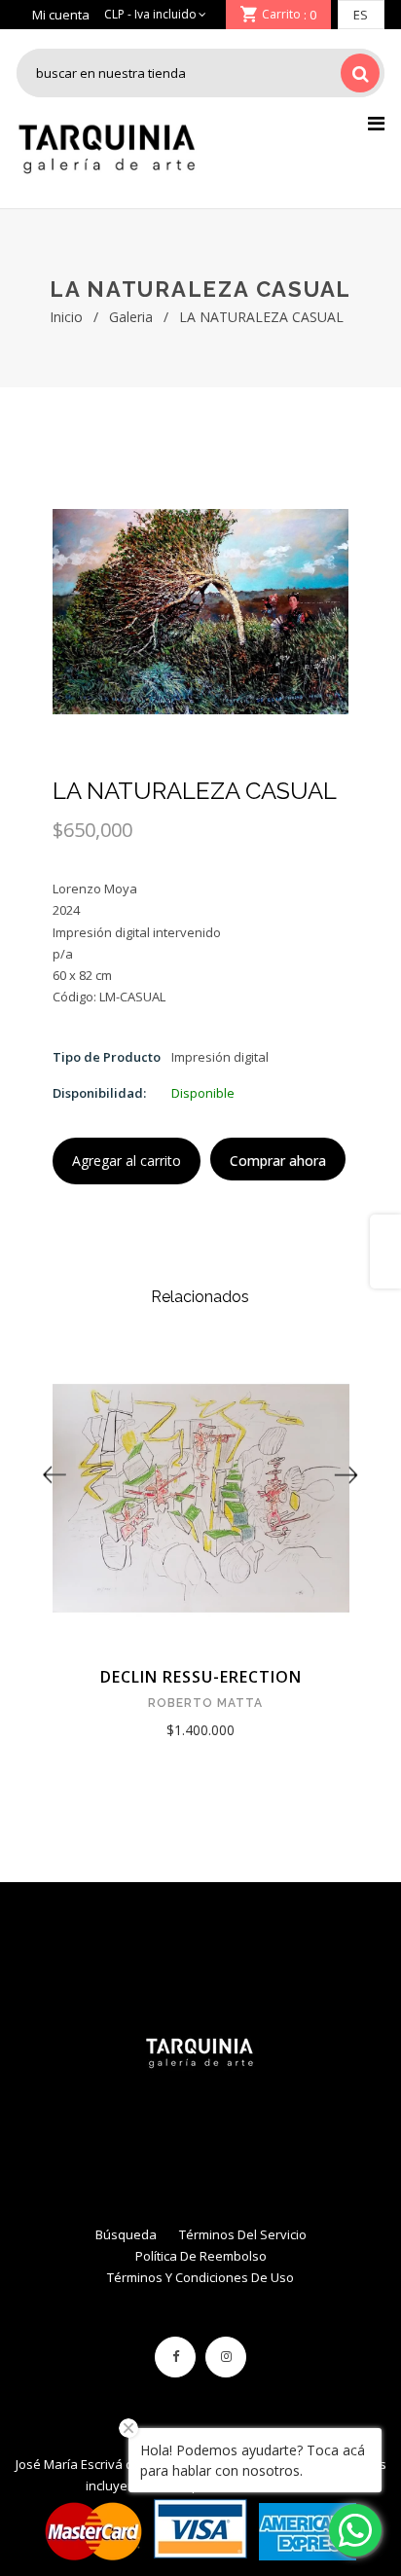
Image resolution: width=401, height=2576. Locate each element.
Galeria (131, 317)
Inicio (66, 317)
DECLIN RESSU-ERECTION (201, 1677)
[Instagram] (226, 2357)
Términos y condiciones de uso (200, 2277)
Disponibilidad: (99, 1093)
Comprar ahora (278, 1161)
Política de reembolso (201, 2256)
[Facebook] (175, 2357)
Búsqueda (126, 2234)
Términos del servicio (243, 2234)
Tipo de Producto (107, 1057)
